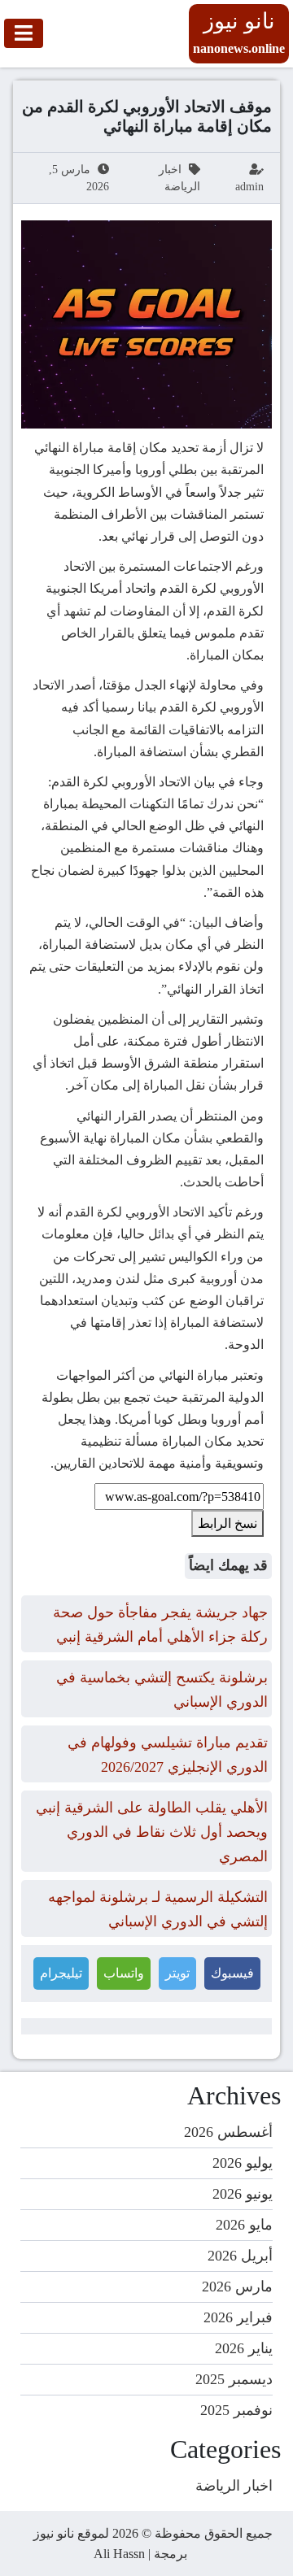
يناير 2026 (244, 2348)
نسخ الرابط (227, 1523)
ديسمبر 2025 (234, 2379)
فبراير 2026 (238, 2317)
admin (249, 187)
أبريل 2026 (240, 2256)
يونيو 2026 (243, 2194)
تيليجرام (61, 1973)
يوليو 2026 (243, 2163)
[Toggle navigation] (24, 33)
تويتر (177, 1973)
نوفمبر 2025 (236, 2410)
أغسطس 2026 (228, 2132)
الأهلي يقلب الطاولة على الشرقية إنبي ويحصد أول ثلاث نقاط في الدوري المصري (152, 1832)
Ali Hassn (119, 2554)
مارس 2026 (237, 2287)
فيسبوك (232, 1973)
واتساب (124, 1973)
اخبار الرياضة (234, 2486)
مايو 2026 (244, 2225)
